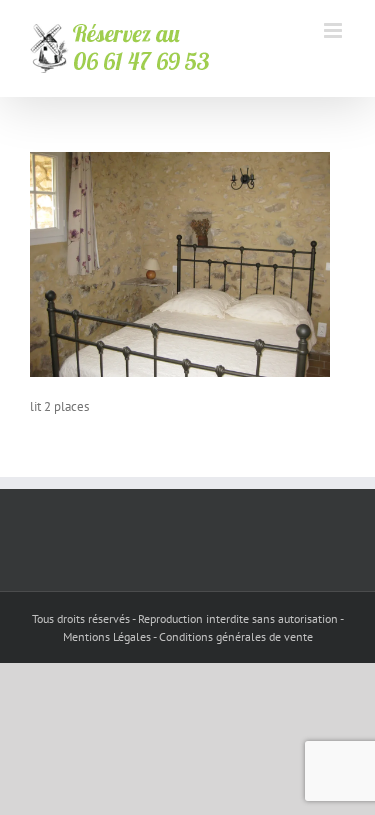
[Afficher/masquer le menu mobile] (334, 30)
